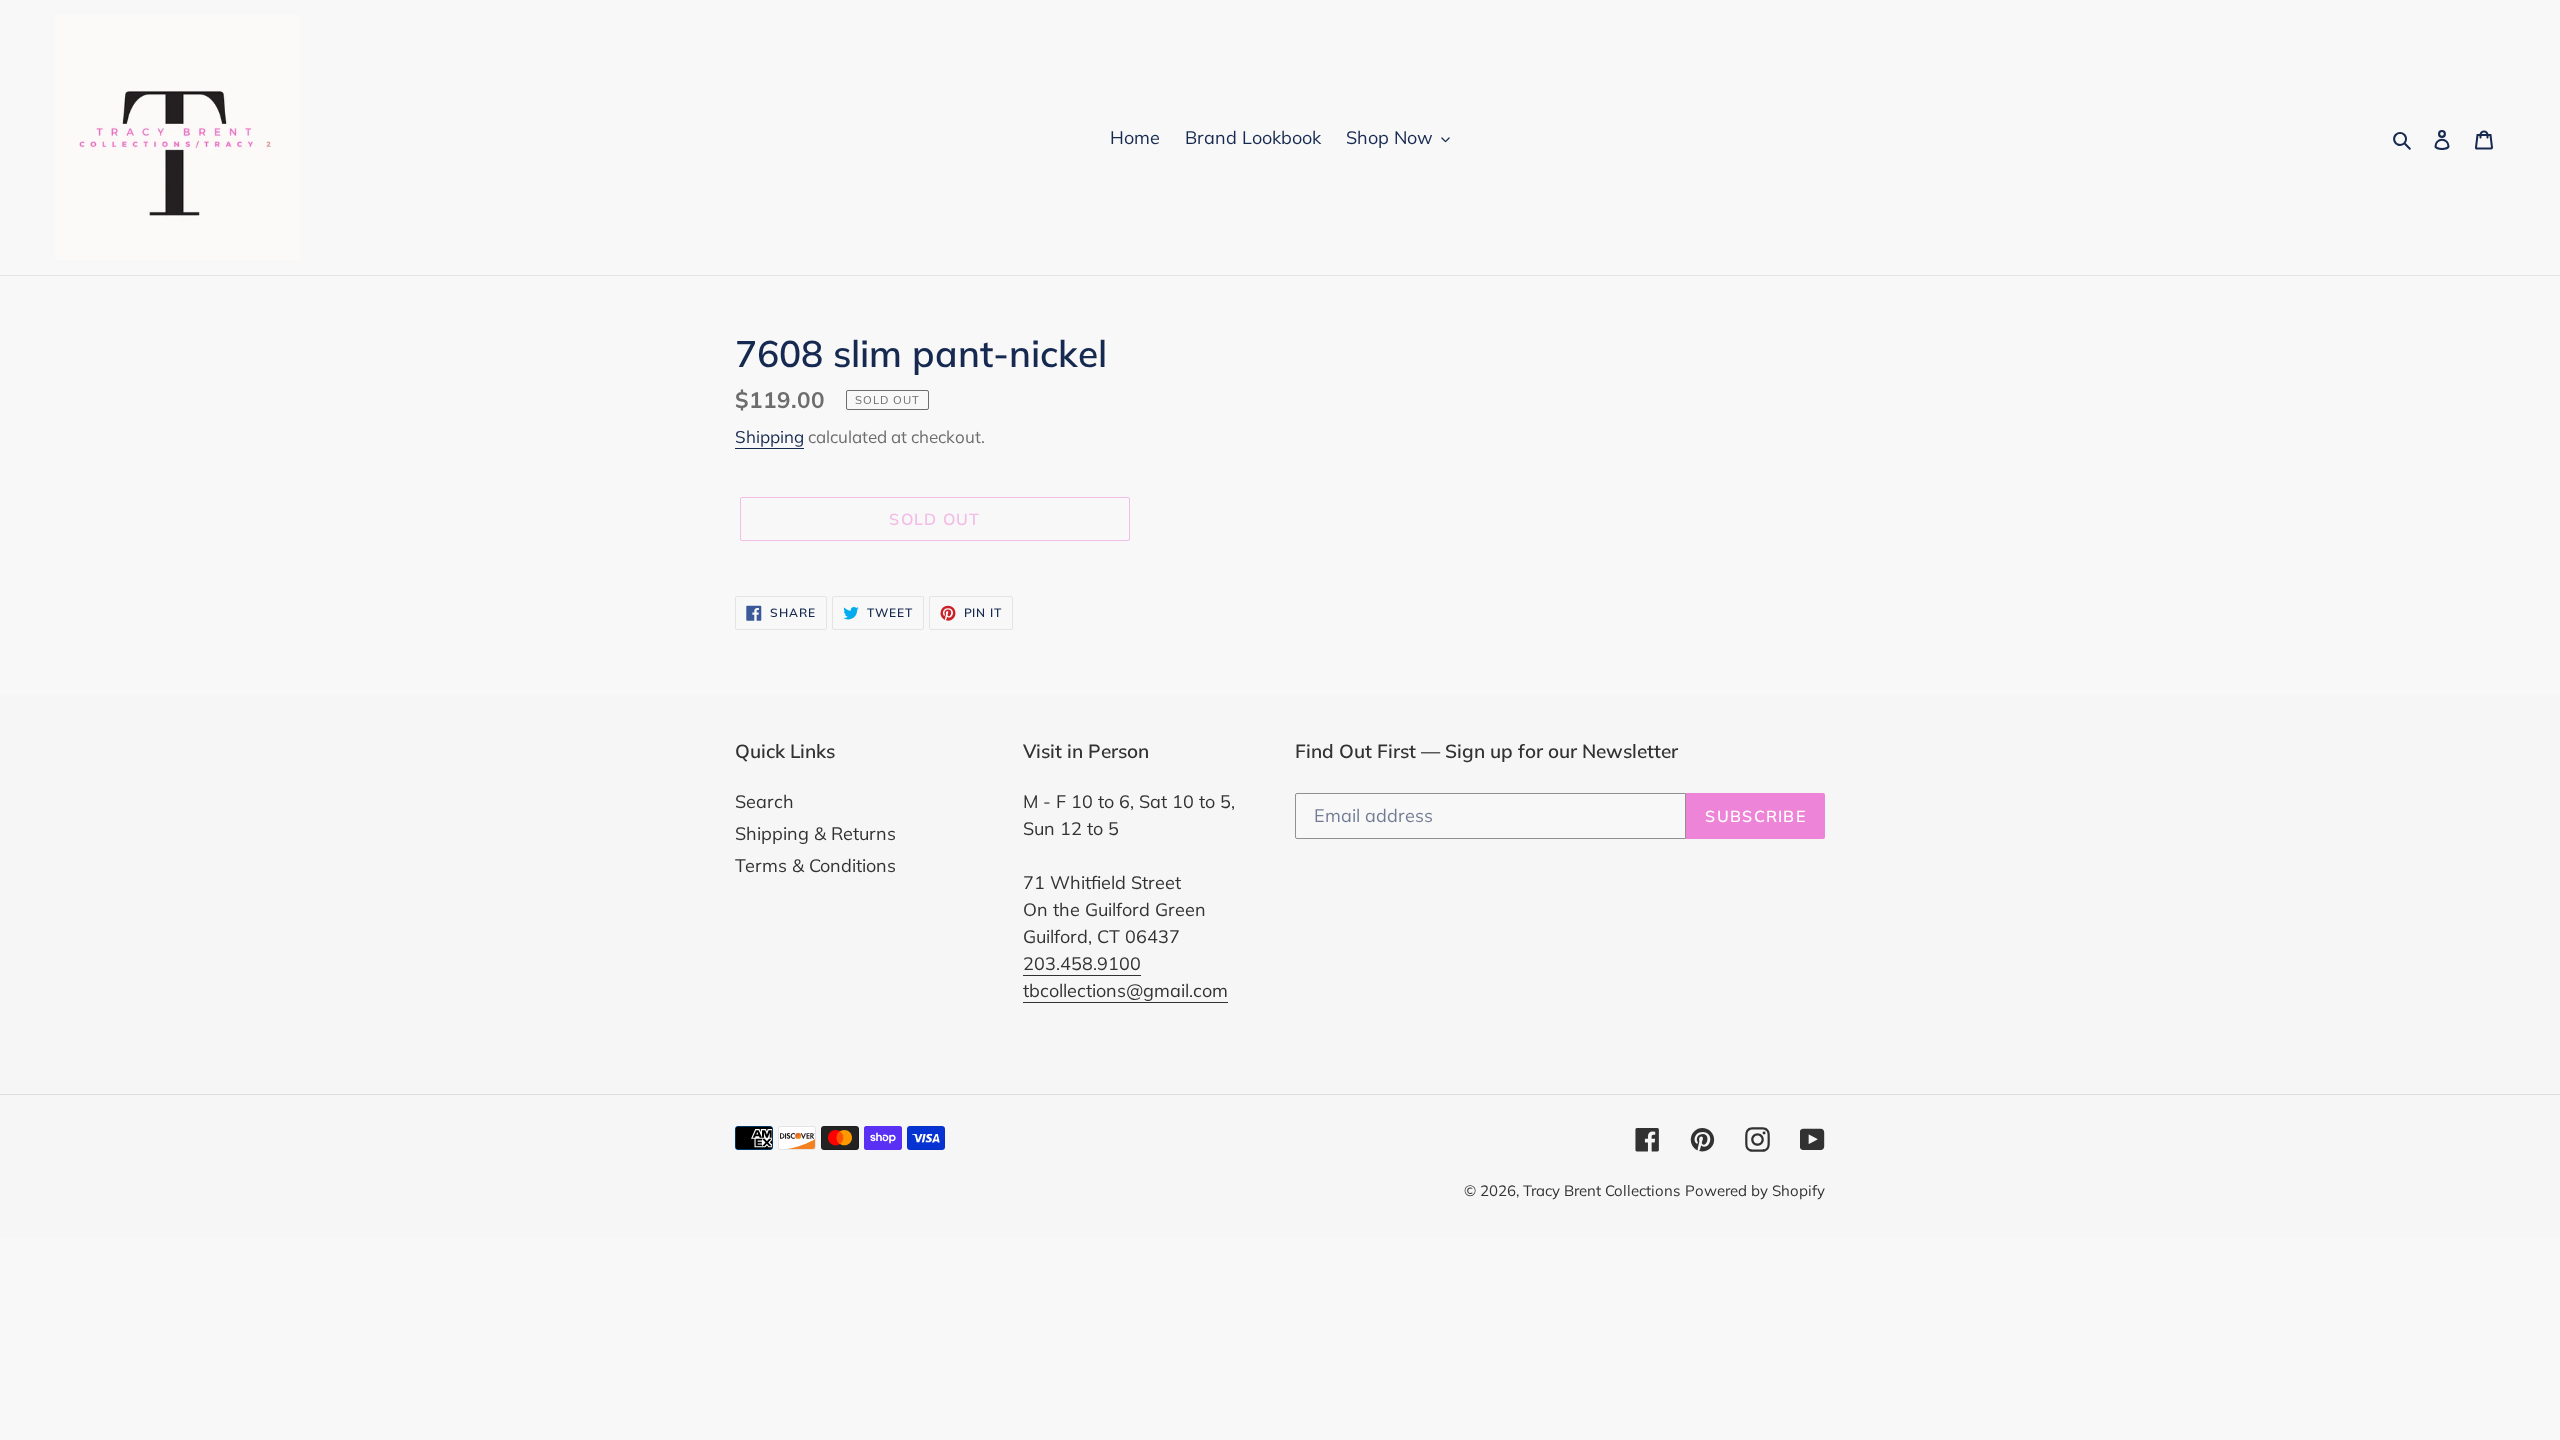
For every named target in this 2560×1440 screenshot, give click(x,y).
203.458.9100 (1082, 963)
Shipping (769, 436)
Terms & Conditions (815, 865)
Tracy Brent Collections (1601, 1190)
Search (764, 801)
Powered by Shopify (1755, 1190)
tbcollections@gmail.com (1125, 990)
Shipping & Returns (815, 833)
